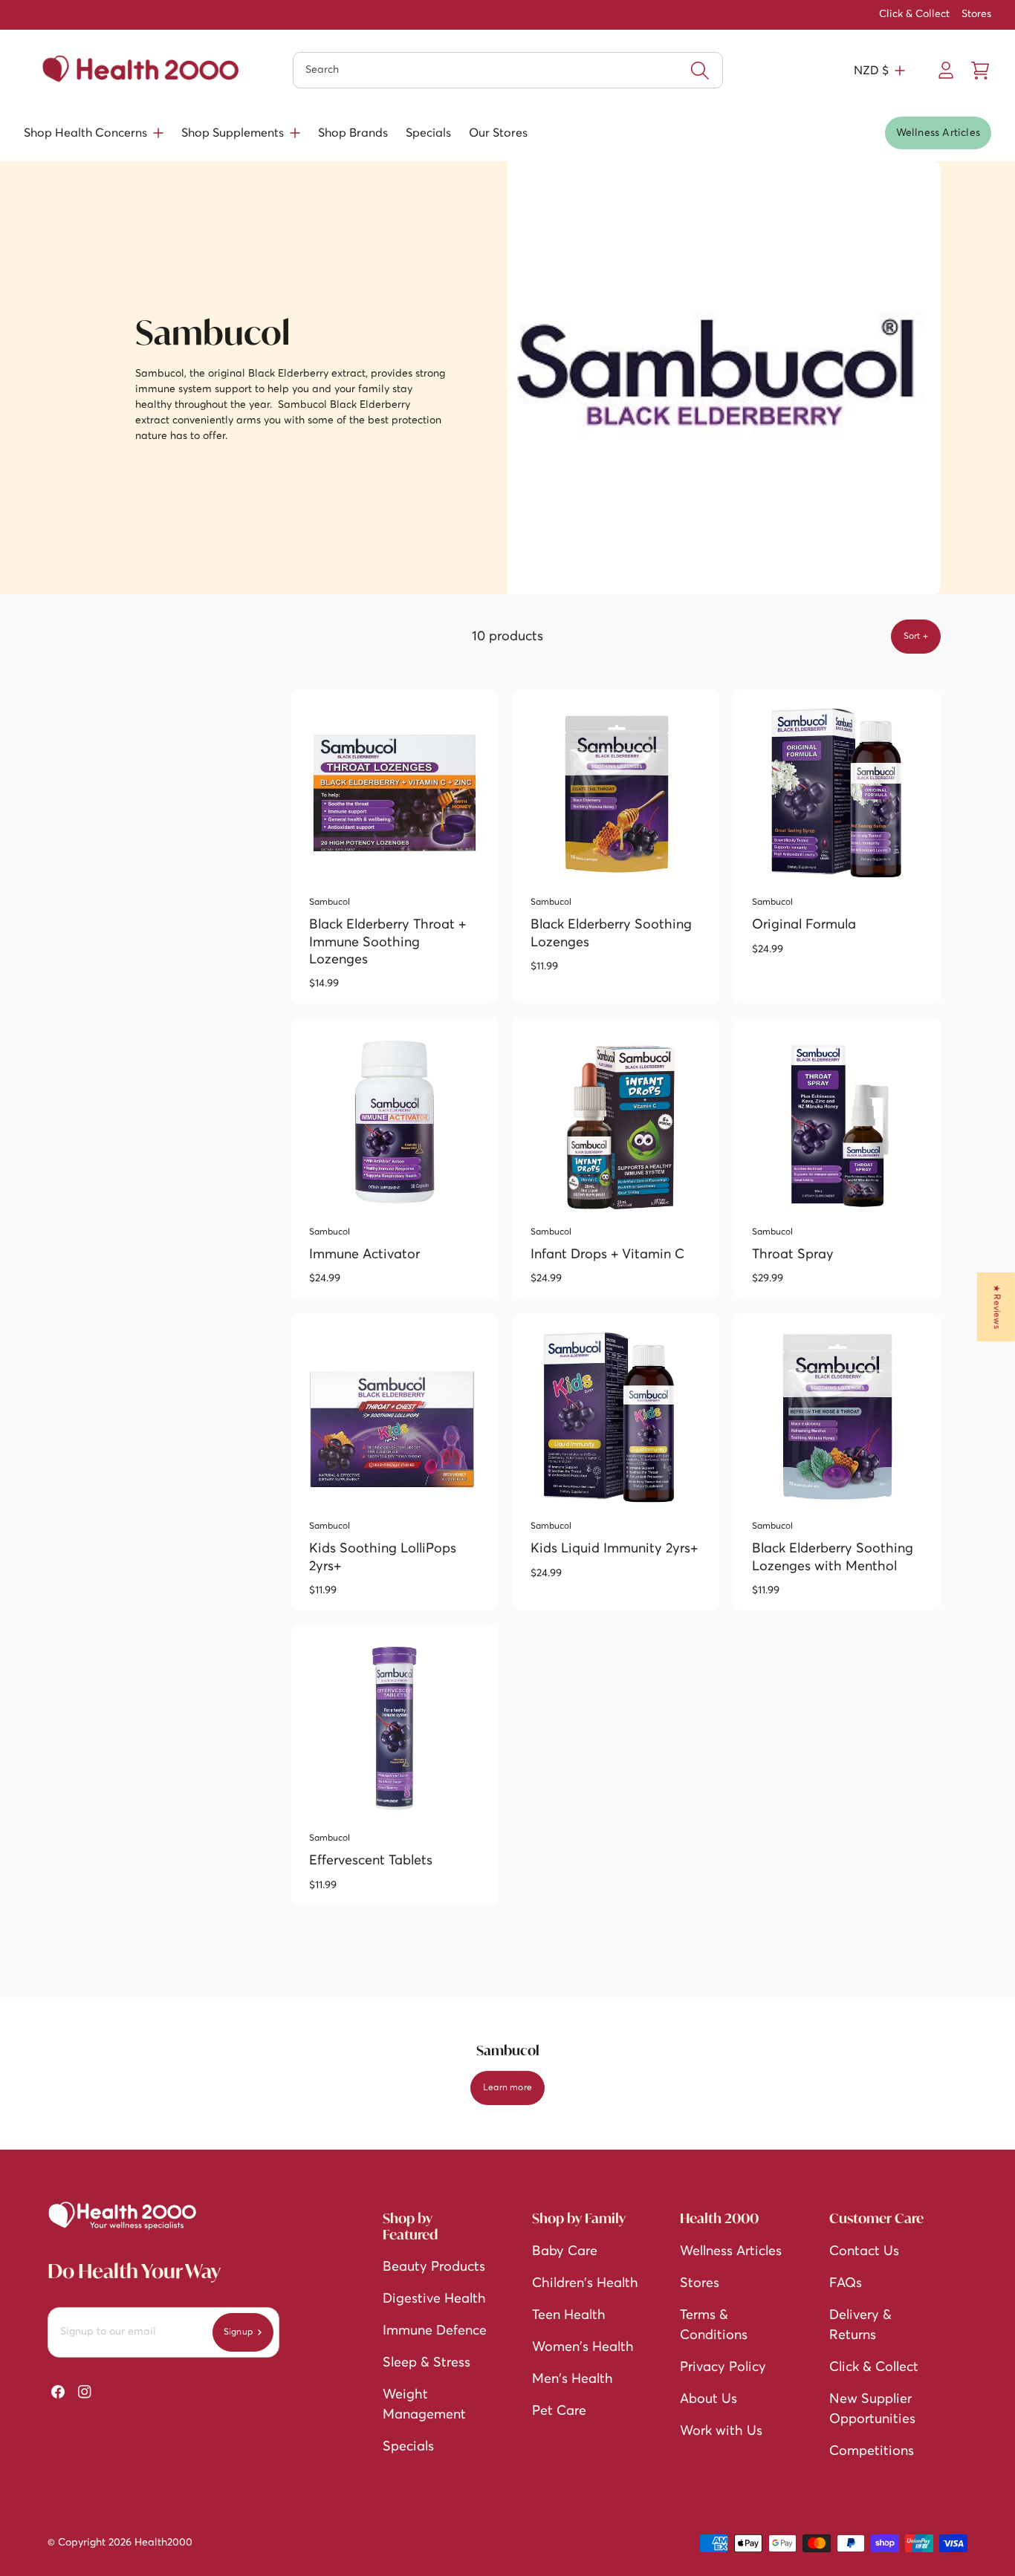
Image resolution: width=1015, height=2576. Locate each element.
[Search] (700, 71)
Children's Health (585, 2283)
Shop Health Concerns (85, 133)
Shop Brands (353, 133)
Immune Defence (435, 2331)
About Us (708, 2399)
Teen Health (569, 2315)
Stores (976, 14)
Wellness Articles (938, 133)
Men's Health (573, 2379)
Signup (238, 2332)
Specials (428, 133)
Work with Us (721, 2431)
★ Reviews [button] (996, 1307)
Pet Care (559, 2411)
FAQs (846, 2283)
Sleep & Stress (427, 2363)
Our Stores (498, 133)
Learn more (507, 2088)
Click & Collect (914, 14)
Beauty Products (434, 2267)
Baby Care (565, 2251)
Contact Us (864, 2251)
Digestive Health (434, 2299)
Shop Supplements (233, 133)
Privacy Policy (723, 2367)
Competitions (872, 2451)
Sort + (916, 637)
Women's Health (583, 2347)
